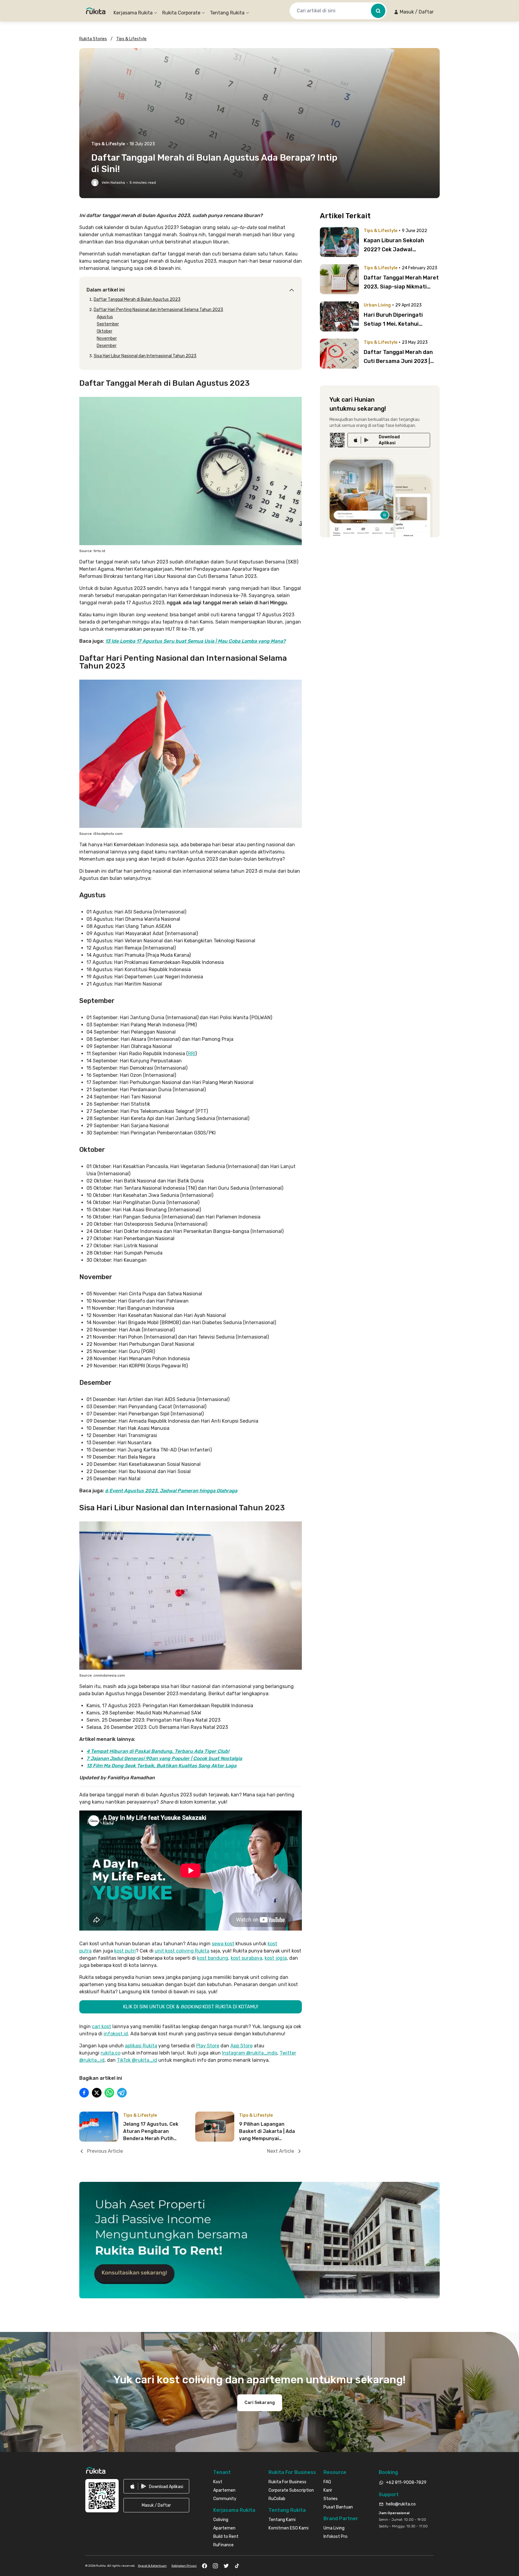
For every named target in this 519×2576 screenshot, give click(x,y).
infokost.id (116, 2034)
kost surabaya (246, 1958)
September (108, 324)
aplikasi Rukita (141, 2046)
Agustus (105, 317)
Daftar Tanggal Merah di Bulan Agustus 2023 (137, 299)
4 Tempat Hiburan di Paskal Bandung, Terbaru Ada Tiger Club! (158, 1751)
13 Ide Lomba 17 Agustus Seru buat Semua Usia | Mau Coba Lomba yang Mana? (195, 641)
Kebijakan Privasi (184, 2566)
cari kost (102, 2026)
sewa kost (223, 1944)
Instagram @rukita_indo (250, 2053)
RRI (192, 1054)
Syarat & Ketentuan (152, 2566)
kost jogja (276, 1958)
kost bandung (213, 1958)
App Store (241, 2046)
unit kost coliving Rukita (182, 1951)
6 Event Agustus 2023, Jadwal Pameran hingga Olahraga (171, 1491)
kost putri (125, 1951)
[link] (389, 440)
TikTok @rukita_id (137, 2060)
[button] (414, 12)
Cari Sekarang (260, 2403)
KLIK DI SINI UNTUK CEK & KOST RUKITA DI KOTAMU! (191, 2007)
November (107, 338)
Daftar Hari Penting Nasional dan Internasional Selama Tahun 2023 (158, 310)
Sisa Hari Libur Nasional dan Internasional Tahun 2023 (145, 356)
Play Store (208, 2046)
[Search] (378, 11)
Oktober (105, 331)
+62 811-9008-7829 (406, 2482)
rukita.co (111, 2053)
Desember (107, 346)
